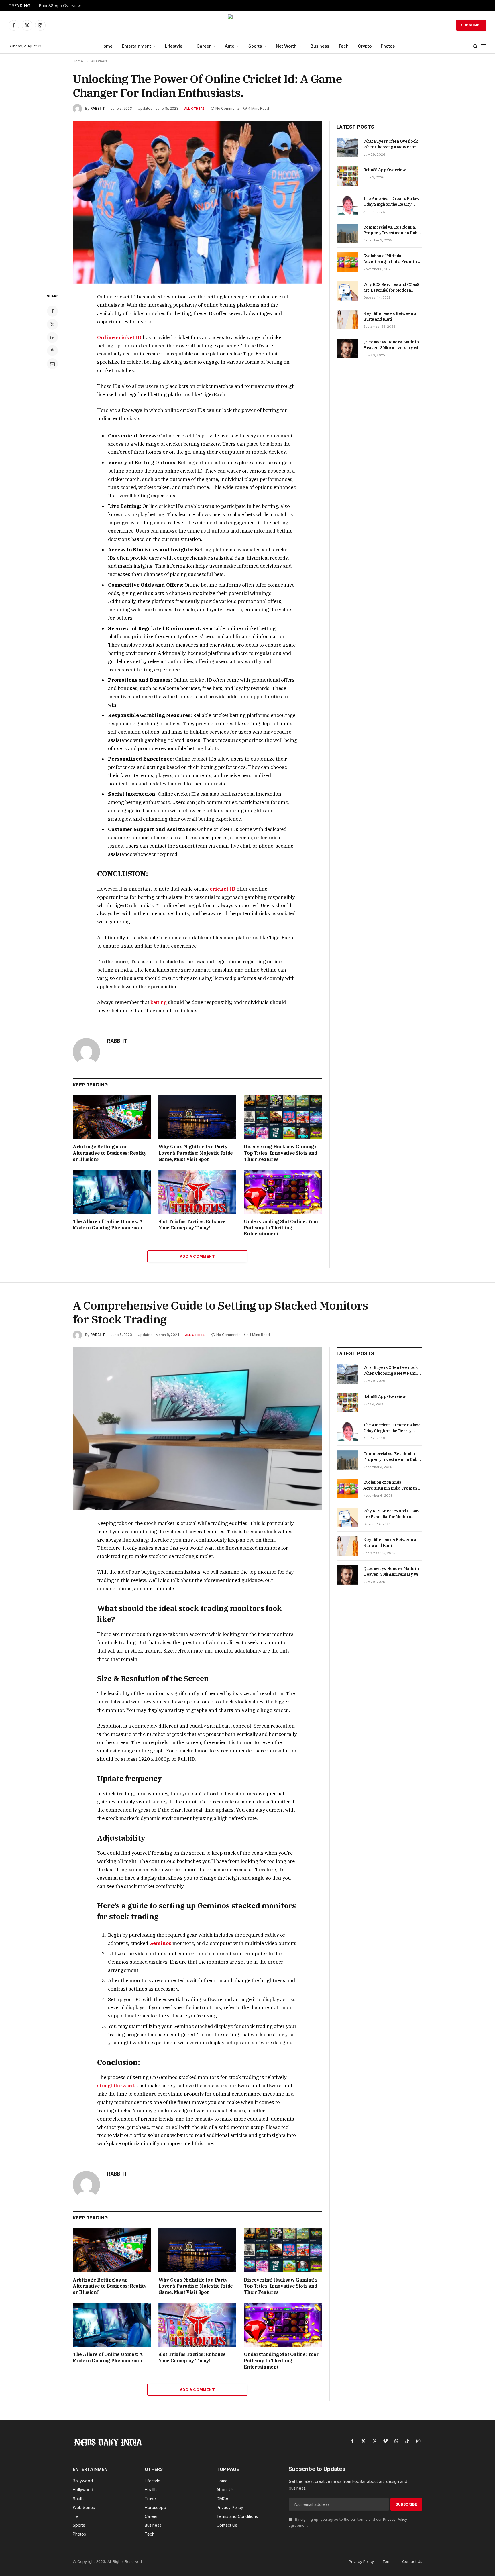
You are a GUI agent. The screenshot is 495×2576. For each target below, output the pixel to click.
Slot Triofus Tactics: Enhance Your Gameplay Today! (192, 1225)
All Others (194, 109)
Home (106, 46)
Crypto (365, 46)
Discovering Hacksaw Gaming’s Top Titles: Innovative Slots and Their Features (281, 1153)
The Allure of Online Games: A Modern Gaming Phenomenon (108, 1225)
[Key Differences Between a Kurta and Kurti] (347, 320)
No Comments (228, 108)
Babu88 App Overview (60, 6)
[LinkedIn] (52, 337)
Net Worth (286, 46)
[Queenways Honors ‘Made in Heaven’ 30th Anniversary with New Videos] (347, 348)
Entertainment (136, 46)
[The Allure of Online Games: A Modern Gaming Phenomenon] (112, 1192)
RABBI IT (98, 108)
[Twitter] (52, 324)
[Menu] (484, 46)
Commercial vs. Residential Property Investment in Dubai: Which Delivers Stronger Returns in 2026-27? (392, 230)
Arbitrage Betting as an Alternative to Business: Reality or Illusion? (110, 1153)
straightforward (116, 2086)
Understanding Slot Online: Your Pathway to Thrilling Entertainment (281, 1228)
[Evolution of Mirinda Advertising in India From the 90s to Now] (347, 262)
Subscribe (471, 25)
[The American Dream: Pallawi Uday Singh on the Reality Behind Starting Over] (347, 205)
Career (204, 46)
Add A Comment (197, 1256)
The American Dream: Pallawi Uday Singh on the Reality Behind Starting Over (392, 202)
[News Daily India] (247, 25)
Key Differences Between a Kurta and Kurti (390, 316)
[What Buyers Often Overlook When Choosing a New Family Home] (347, 148)
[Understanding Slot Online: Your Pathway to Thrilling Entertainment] (283, 1192)
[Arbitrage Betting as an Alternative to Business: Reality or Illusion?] (112, 1117)
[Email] (52, 364)
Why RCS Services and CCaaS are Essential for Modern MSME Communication (391, 287)
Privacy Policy (395, 2519)
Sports (255, 46)
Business (320, 46)
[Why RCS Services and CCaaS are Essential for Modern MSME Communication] (347, 291)
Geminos (160, 1943)
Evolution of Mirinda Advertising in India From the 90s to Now (391, 259)
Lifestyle (174, 46)
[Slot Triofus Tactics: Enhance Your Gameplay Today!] (198, 1192)
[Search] (475, 46)
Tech (343, 46)
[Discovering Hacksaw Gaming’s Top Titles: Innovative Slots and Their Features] (283, 1117)
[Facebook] (52, 311)
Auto (230, 46)
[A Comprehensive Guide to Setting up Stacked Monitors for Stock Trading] (197, 1429)
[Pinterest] (52, 351)
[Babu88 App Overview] (347, 176)
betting (159, 1002)
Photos (388, 46)
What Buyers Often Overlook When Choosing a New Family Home (392, 144)
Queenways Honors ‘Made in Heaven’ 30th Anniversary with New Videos (392, 345)
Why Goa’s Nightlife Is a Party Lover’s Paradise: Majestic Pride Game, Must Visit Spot (196, 1153)
